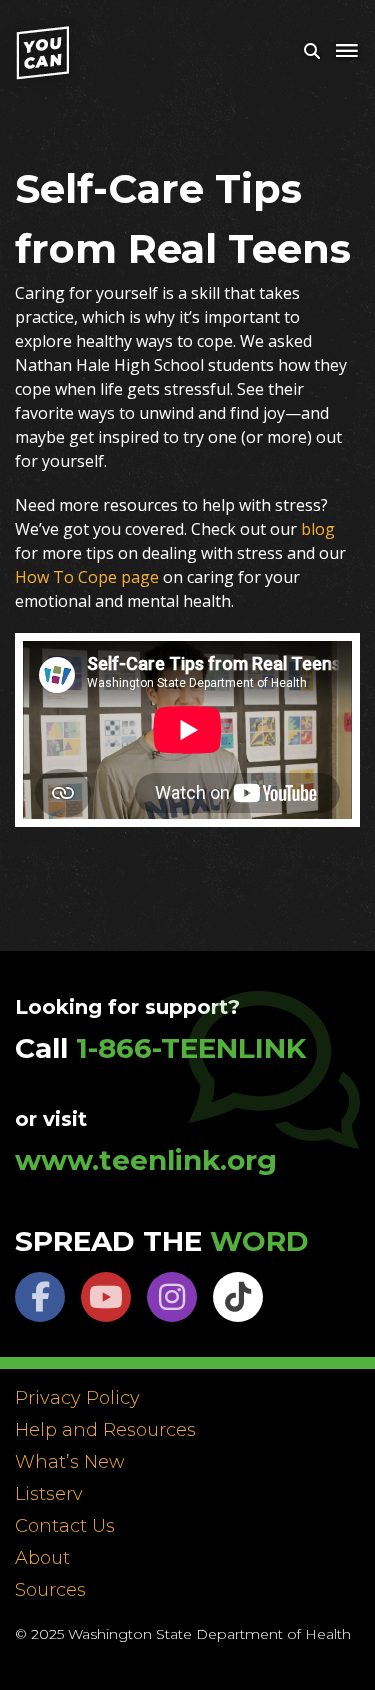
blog (318, 529)
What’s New (70, 1463)
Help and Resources (105, 1431)
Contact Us (65, 1527)
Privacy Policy (77, 1399)
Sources (50, 1591)
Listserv (49, 1495)
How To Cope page (87, 577)
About (42, 1559)
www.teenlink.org (146, 1160)
